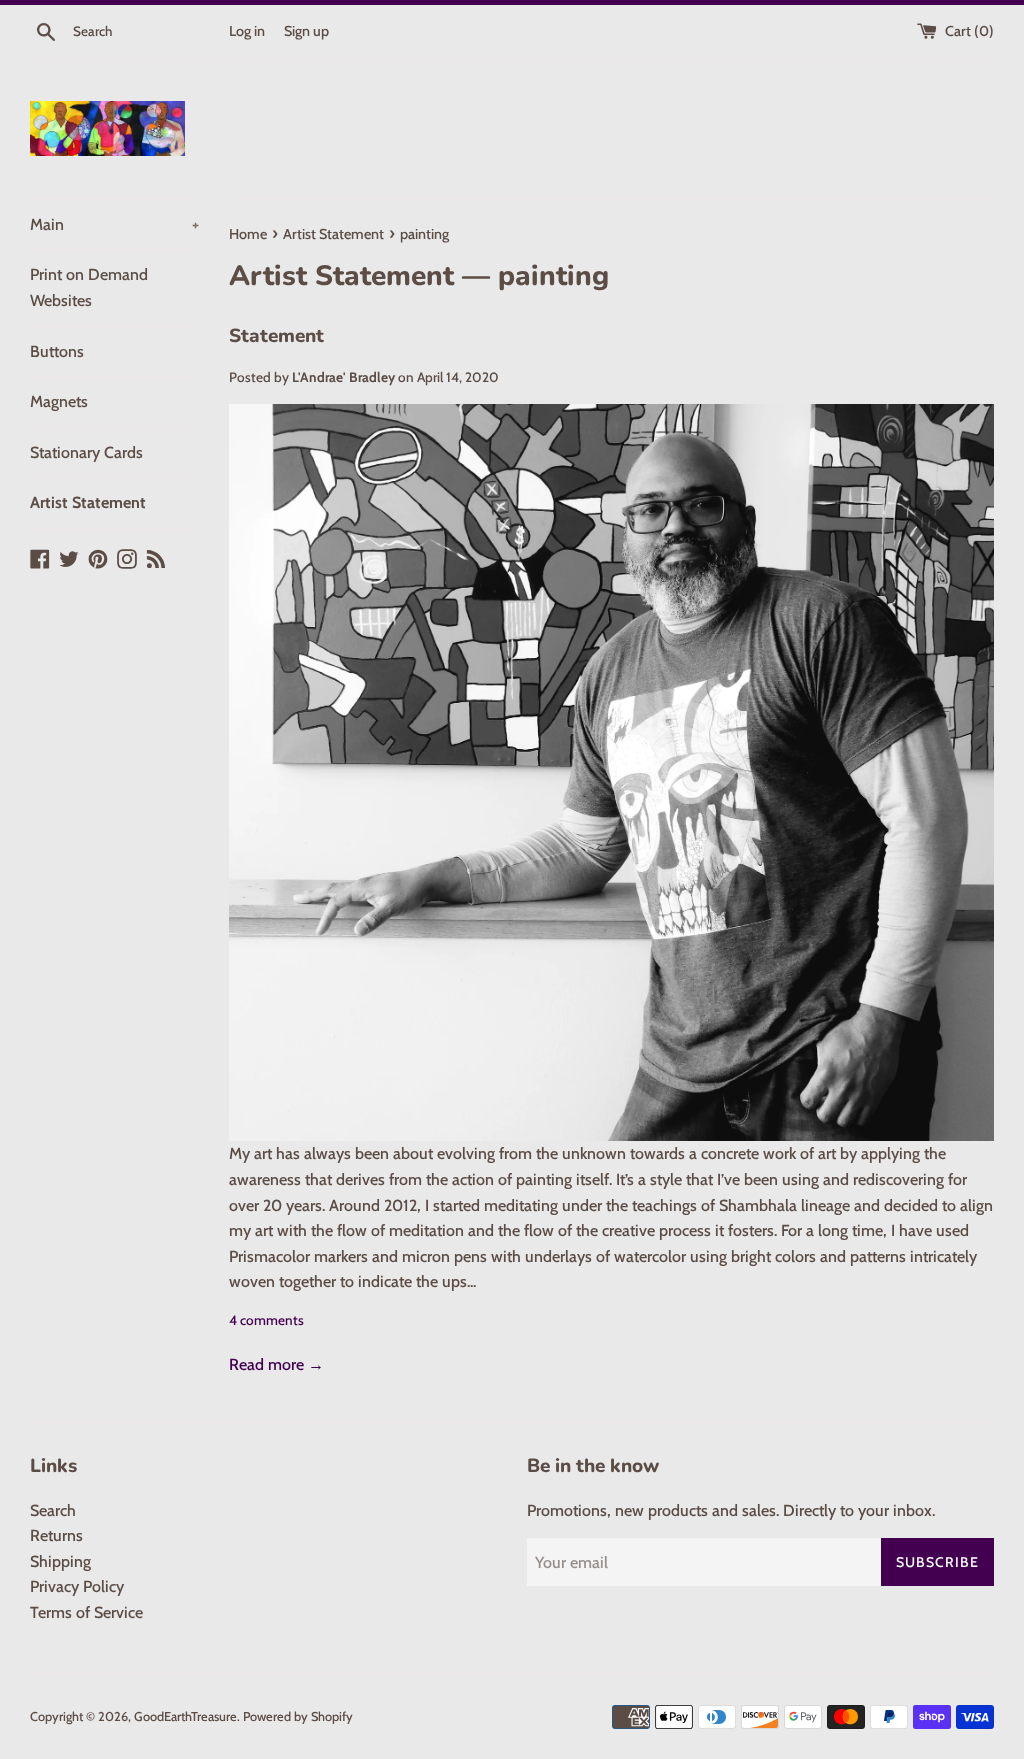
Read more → (276, 1364)
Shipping (60, 1561)
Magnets (59, 401)
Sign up (306, 31)
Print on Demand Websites (89, 287)
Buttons (57, 351)
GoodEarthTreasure (185, 1716)
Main (114, 224)
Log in (247, 31)
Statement (276, 336)
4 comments (266, 1320)
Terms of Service (86, 1612)
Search (53, 1510)
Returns (56, 1535)
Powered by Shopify (298, 1716)
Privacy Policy (77, 1586)
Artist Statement (88, 502)
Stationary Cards (86, 452)
